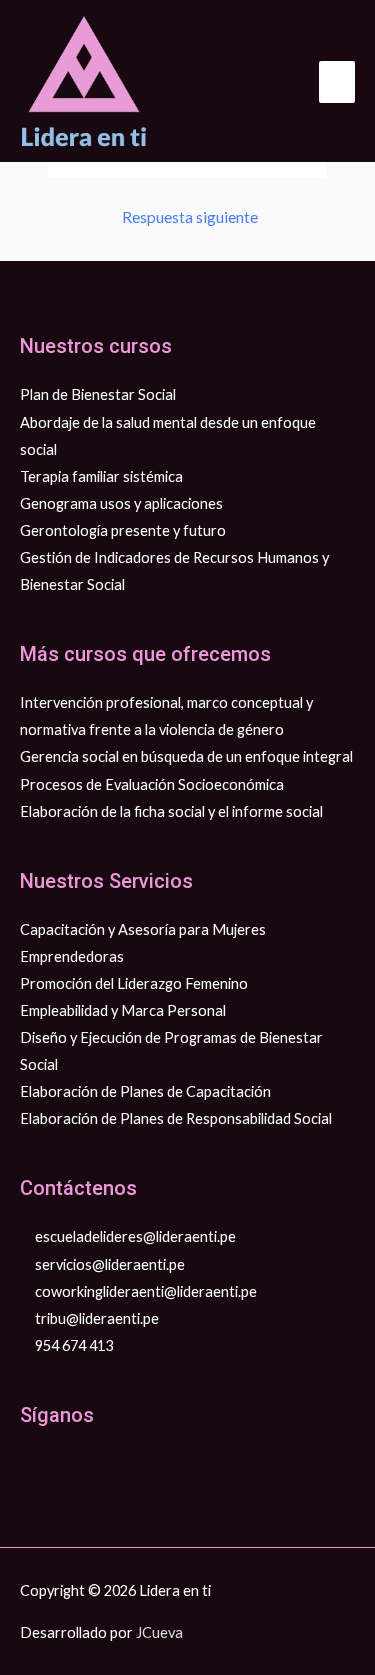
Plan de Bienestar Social (98, 394)
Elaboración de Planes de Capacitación (145, 1091)
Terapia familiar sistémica (101, 476)
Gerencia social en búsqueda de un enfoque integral (186, 756)
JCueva (159, 1632)
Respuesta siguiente (190, 217)
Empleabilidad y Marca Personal (123, 1010)
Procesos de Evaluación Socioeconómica (152, 784)
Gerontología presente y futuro (123, 530)
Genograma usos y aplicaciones (121, 503)
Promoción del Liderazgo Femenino (134, 983)
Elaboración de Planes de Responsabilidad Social (176, 1118)
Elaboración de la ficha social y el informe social (171, 811)
